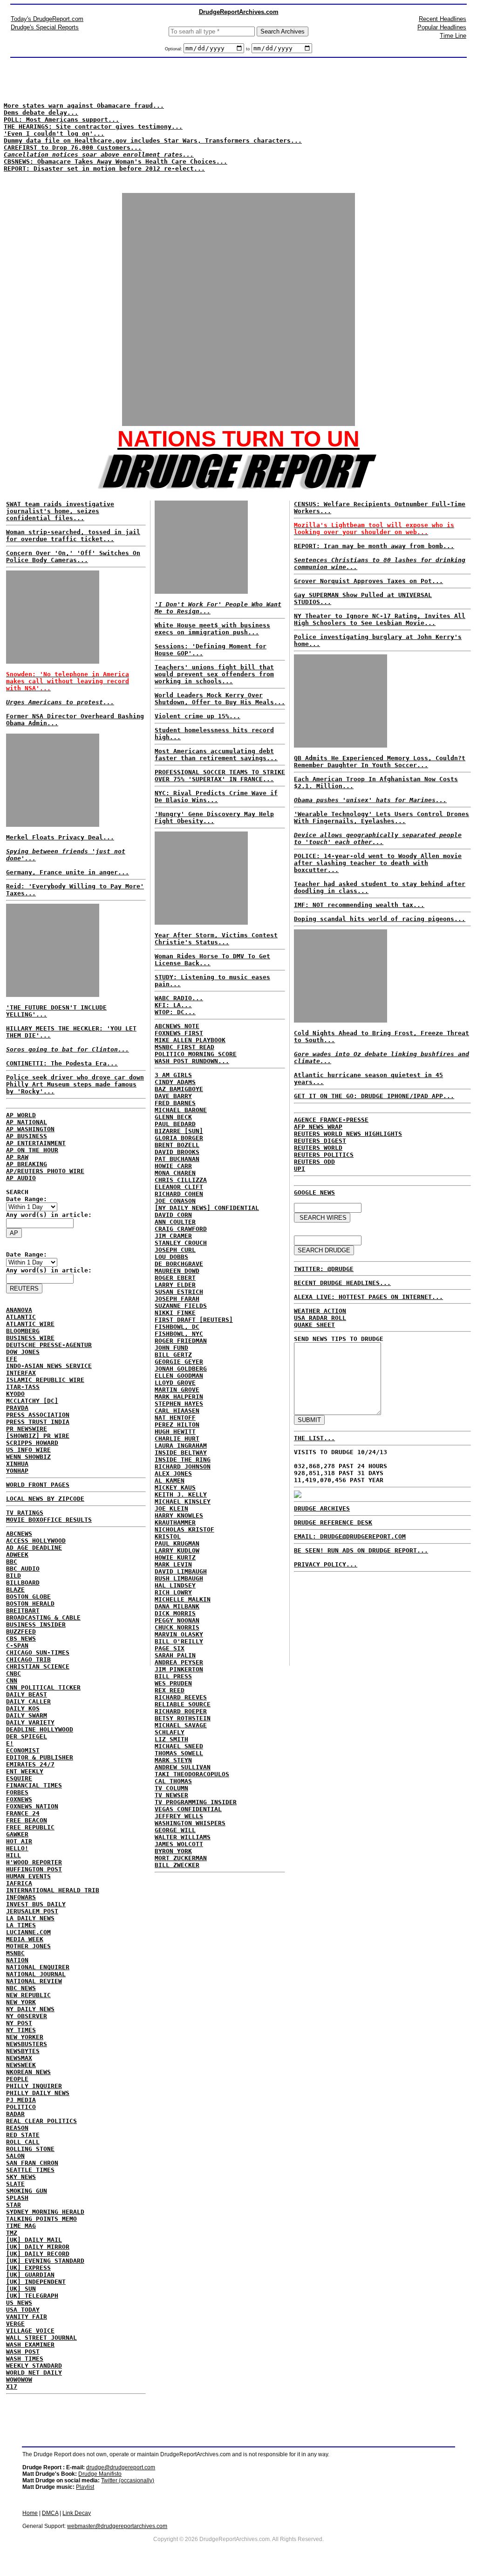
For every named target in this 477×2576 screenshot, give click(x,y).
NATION (17, 1960)
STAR (14, 2205)
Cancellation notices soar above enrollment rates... (99, 155)
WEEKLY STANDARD (34, 2366)
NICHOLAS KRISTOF (184, 1529)
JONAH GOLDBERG (181, 1369)
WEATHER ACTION (320, 1311)
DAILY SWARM (27, 1715)
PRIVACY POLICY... (326, 1564)
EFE (12, 1359)
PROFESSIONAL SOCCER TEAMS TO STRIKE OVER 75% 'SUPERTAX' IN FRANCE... (220, 776)
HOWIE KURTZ (175, 1557)
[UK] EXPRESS (28, 2268)
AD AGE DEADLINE (34, 1548)
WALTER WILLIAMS (183, 1837)
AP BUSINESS (27, 1136)
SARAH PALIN (175, 1655)
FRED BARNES (175, 1103)
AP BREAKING (27, 1164)
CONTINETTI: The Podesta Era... (62, 1063)
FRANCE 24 (23, 1813)
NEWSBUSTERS (27, 2044)
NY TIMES (21, 2030)
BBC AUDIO (23, 1569)
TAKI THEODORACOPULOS (192, 1774)
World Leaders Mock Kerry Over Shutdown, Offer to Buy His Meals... (220, 699)
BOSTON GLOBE (28, 1597)
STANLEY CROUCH (181, 1243)
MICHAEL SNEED (179, 1746)
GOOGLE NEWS (314, 1192)
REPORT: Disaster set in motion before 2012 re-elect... (104, 168)
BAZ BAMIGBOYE (179, 1089)
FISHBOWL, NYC (179, 1334)
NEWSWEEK (21, 2065)
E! (10, 1743)
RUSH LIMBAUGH (179, 1578)
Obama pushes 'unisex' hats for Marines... (370, 800)
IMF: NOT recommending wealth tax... (359, 905)
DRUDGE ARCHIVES (322, 1508)
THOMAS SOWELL (179, 1753)
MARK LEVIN (173, 1564)
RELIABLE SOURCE (183, 1704)
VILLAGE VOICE (30, 2331)
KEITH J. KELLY (181, 1494)
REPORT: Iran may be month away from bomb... (374, 546)
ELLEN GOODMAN (179, 1376)
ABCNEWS (19, 1534)
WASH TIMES (25, 2359)
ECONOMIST (23, 1750)
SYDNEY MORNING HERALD (45, 2212)
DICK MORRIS (175, 1613)
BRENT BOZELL (177, 1145)
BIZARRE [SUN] (179, 1131)
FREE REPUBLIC (30, 1827)
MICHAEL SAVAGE (181, 1725)
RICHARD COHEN (179, 1194)
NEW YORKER (25, 2037)
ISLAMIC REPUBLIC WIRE (45, 1380)
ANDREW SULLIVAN (183, 1767)
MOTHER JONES (28, 1946)
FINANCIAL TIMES (34, 1785)
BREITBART (23, 1611)
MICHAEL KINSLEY (183, 1501)
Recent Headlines (443, 19)
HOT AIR (19, 1841)
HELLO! (17, 1848)
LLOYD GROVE (175, 1383)
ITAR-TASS (23, 1387)
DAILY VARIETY (30, 1722)
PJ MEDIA (21, 2100)
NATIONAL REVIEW (34, 1981)
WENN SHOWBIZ (28, 1457)
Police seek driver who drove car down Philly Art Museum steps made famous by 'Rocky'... (75, 1084)
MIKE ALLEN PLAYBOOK (190, 1040)
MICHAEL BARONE (181, 1110)
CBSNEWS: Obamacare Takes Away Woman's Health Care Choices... (116, 161)
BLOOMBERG (23, 1331)
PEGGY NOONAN (177, 1620)
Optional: (174, 49)
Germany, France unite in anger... (68, 872)
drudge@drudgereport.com (121, 2467)
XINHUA (17, 1464)
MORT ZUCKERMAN (181, 1858)
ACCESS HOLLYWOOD (36, 1541)
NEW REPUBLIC (28, 1995)
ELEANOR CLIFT (179, 1187)
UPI (300, 1169)
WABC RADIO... (179, 998)
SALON (15, 2156)
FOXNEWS (19, 1799)
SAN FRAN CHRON (32, 2163)
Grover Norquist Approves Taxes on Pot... (368, 581)
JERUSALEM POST (32, 1911)
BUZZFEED (21, 1631)
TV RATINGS (25, 1513)
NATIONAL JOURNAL (36, 1974)
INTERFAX (21, 1373)
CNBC (14, 1673)
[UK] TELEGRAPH (32, 2296)
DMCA (50, 2513)
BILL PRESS (173, 1676)
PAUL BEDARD (175, 1124)
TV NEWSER (171, 1795)
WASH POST (23, 2352)
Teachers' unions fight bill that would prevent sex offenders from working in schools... (214, 674)
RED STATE (23, 2135)
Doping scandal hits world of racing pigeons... (380, 919)
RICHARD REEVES (181, 1697)
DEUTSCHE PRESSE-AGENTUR (49, 1345)
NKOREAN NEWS (28, 2072)
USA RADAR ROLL (320, 1318)
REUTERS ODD (314, 1162)
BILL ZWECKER (177, 1865)
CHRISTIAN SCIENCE (38, 1666)
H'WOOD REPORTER (34, 1862)
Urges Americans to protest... (60, 702)
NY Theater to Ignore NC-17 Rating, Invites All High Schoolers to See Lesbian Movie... (380, 619)
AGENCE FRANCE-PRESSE (331, 1120)
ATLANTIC (21, 1317)
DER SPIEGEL (27, 1736)
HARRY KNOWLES (179, 1515)
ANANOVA (19, 1310)
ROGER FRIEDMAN (181, 1341)
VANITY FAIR (27, 2317)
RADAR (15, 2114)
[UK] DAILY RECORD (38, 2254)
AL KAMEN (170, 1480)
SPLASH (17, 2198)
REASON (17, 2128)
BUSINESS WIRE (30, 1338)
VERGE (15, 2324)
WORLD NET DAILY (34, 2373)
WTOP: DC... (175, 1012)
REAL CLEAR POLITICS (41, 2121)
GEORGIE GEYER (179, 1362)
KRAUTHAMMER (175, 1522)
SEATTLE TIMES (30, 2170)
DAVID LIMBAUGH (181, 1571)
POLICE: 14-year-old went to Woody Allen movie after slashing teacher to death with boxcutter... (378, 863)
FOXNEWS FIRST (179, 1033)
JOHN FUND (171, 1348)
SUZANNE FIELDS (181, 1306)
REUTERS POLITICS (324, 1155)
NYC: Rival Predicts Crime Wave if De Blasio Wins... (216, 797)
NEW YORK (21, 2002)
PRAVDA (17, 1408)
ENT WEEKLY (25, 1771)
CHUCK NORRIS (177, 1627)
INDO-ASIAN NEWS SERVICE (49, 1366)
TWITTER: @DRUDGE (324, 1269)
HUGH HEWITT (175, 1432)
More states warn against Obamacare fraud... (84, 106)
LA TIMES (21, 1925)
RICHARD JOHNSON (183, 1467)
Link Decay (77, 2513)
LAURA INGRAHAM (181, 1446)
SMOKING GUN (27, 2191)
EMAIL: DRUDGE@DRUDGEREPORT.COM (350, 1536)
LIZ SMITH (171, 1739)
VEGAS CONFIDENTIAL (188, 1809)
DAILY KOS (23, 1708)
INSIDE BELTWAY (181, 1453)
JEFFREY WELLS (179, 1816)
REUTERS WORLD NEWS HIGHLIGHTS (348, 1134)
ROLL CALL (23, 2142)
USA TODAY (23, 2310)
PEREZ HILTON (177, 1425)
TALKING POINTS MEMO (41, 2219)
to (248, 49)
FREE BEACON (27, 1820)
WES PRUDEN (173, 1683)
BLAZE (15, 1590)
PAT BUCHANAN (177, 1159)
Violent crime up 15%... (198, 716)
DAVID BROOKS (177, 1152)
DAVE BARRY (173, 1096)
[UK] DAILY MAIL (34, 2240)
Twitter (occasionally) (128, 2480)
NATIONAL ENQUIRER (38, 1967)
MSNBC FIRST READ (184, 1047)
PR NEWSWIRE (27, 1429)
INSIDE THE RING (183, 1460)
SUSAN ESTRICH (179, 1292)
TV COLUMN (171, 1788)
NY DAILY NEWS (30, 2009)
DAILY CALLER (28, 1701)
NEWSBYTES (23, 2051)
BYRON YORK (173, 1851)
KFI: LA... (173, 1005)
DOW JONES (23, 1352)
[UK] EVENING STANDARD (45, 2261)
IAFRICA (19, 1883)
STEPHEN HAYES (179, 1404)
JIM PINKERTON (179, 1669)
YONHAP (17, 1471)
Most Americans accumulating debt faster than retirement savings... (216, 755)
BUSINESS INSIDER (36, 1625)
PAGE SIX (170, 1648)
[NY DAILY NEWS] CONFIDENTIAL (207, 1208)
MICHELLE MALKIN (183, 1599)
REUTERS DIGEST (320, 1141)
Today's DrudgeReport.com (47, 19)
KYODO (15, 1394)
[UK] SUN (21, 2289)
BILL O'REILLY (179, 1641)
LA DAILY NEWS (30, 1918)
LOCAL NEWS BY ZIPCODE (45, 1499)
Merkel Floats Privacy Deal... (60, 837)
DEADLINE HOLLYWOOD (40, 1729)
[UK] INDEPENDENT (36, 2282)
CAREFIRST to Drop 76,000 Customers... (73, 148)
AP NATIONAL (27, 1122)
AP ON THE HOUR (32, 1150)
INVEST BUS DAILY (36, 1904)
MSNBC (15, 1953)
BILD (14, 1576)
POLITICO (21, 2107)
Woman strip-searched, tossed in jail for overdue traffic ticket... (73, 536)
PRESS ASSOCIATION (38, 1415)
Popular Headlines (442, 27)
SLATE (15, 2184)
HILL (14, 1855)
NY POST (19, 2023)
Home (30, 2513)
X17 (12, 2387)
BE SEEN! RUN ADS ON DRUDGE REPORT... (361, 1550)
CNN (12, 1680)
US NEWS (19, 2303)
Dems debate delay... (41, 113)
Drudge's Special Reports (45, 27)
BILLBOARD (23, 1583)
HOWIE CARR (173, 1166)
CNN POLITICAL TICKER (43, 1687)
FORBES (17, 1792)
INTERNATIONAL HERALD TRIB (53, 1890)
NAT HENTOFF (175, 1418)
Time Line (453, 36)
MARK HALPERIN (179, 1397)
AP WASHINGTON (30, 1129)
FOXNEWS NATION (32, 1806)
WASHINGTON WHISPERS (190, 1823)
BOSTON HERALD (30, 1604)
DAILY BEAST (27, 1694)
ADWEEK (17, 1555)
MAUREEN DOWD (177, 1271)
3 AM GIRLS (173, 1075)
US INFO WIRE (28, 1450)
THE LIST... (314, 1438)
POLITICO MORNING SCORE (196, 1054)
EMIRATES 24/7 (30, 1764)
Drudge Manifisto (100, 2474)
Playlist (85, 2487)
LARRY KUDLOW (177, 1550)
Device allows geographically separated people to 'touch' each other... (378, 838)
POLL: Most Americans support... (61, 120)
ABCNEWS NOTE (177, 1026)
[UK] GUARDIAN (30, 2275)
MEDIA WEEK (25, 1939)
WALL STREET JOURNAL (41, 2338)
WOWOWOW (19, 2380)
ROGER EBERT (175, 1278)
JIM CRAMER (173, 1236)
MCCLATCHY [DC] (32, 1401)
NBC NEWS (21, 1988)
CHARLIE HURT (177, 1439)
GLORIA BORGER (179, 1138)
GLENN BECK (173, 1117)
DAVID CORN (173, 1215)
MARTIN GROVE (177, 1390)
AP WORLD (21, 1115)
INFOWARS (21, 1897)
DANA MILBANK (177, 1606)
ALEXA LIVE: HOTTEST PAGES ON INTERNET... (368, 1297)
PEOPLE (17, 2079)
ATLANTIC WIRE (30, 1324)
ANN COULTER (175, 1222)
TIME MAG (21, 2226)
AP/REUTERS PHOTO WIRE (45, 1171)
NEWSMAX (19, 2058)
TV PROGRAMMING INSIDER (196, 1802)
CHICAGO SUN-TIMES (38, 1652)
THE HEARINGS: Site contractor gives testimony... (93, 127)
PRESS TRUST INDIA (38, 1422)
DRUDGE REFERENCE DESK (333, 1522)
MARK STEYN (173, 1760)
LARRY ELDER (175, 1285)
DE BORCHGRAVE (179, 1264)
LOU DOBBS (171, 1257)
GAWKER (17, 1834)
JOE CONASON (175, 1201)
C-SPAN (17, 1645)
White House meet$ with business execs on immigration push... (212, 629)
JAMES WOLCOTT (179, 1844)
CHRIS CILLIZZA (181, 1180)
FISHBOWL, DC (177, 1327)
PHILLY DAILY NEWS (38, 2093)
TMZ (12, 2233)
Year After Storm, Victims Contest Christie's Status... (216, 939)
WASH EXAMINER (30, 2345)
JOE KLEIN (171, 1508)
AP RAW (17, 1157)
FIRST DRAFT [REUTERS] (194, 1320)
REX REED (170, 1690)
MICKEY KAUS (175, 1487)
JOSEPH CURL (175, 1250)
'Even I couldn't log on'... (54, 134)
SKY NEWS (21, 2177)
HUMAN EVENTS (28, 1876)
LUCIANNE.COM (28, 1932)
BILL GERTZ (173, 1355)
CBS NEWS (21, 1638)
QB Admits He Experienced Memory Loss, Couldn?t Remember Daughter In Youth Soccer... (380, 762)
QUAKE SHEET (314, 1325)
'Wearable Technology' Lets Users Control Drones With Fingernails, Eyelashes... (382, 817)
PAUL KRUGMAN (177, 1543)
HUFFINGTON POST (34, 1869)
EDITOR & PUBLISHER (40, 1757)
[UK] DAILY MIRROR (38, 2247)
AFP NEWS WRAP (318, 1127)
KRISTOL (168, 1536)
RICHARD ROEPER (181, 1711)
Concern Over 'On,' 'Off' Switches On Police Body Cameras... (73, 556)
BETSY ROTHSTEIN (183, 1718)
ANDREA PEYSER (179, 1662)
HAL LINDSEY (175, 1585)
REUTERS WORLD (318, 1148)
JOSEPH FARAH (177, 1299)
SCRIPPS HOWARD (32, 1443)
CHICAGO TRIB (28, 1659)
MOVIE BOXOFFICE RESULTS (49, 1520)
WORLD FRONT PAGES (38, 1485)
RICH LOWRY (173, 1592)
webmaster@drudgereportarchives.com (117, 2526)
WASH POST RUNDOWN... (192, 1061)
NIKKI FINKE (175, 1313)
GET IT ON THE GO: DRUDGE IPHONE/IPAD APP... (374, 1096)
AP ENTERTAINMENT (36, 1143)
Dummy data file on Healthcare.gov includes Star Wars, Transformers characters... (153, 141)
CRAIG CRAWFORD (181, 1229)
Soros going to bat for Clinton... (68, 1049)
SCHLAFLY (170, 1732)
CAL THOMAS (173, 1781)
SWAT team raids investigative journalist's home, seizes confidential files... (60, 511)
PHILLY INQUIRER (34, 2086)
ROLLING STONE (30, 2149)
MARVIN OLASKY (179, 1634)
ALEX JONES (173, 1473)
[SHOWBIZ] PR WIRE (38, 1436)
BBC (12, 1562)
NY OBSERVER (27, 2016)
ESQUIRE (19, 1778)
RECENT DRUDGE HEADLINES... (342, 1283)
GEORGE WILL (175, 1830)
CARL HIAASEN (177, 1411)
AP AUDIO (21, 1178)
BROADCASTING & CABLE (43, 1618)
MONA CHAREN (175, 1173)
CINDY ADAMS (175, 1082)
